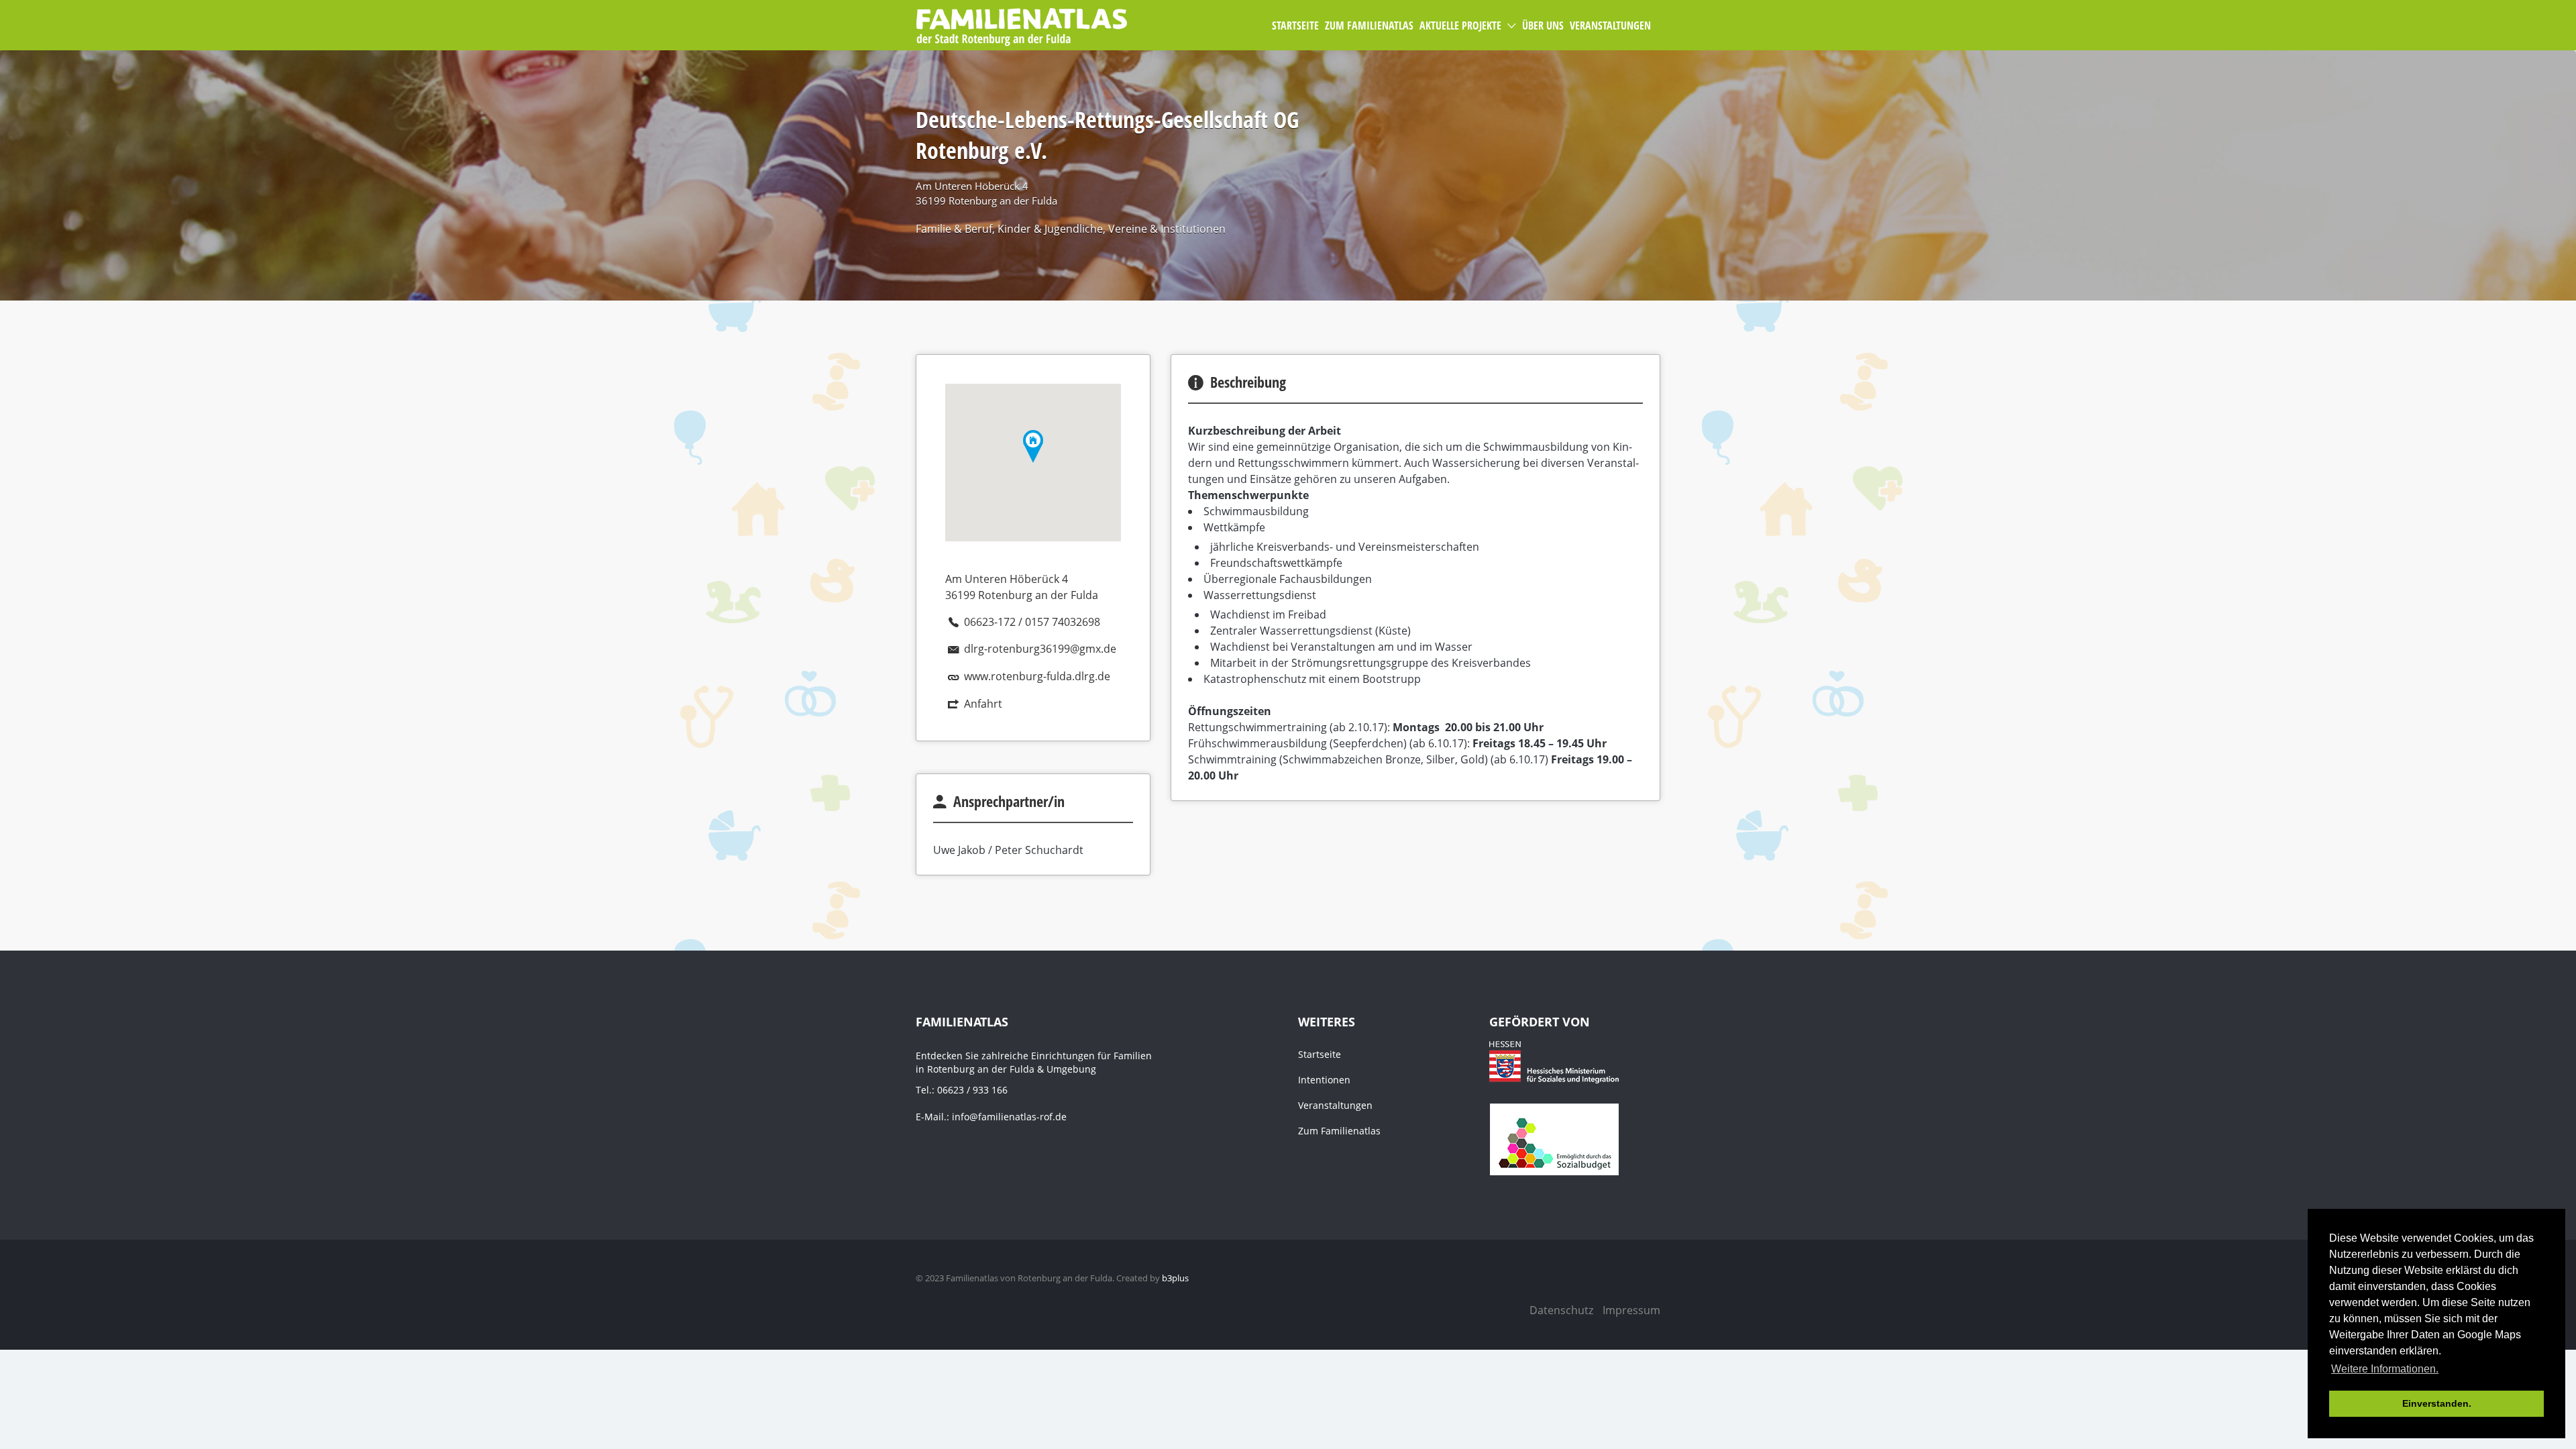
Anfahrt (983, 704)
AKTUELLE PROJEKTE (1460, 25)
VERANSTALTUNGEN (1610, 25)
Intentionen (1324, 1080)
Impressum (1631, 1310)
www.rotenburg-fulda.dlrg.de (1037, 676)
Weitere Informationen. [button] (2385, 1369)
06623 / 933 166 (972, 1090)
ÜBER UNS (1543, 25)
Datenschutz (1561, 1310)
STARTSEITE (1295, 25)
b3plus (1175, 1278)
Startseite (1320, 1054)
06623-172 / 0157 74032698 (1032, 622)
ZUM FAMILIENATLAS (1369, 25)
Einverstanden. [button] (2437, 1403)
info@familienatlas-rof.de (1009, 1117)
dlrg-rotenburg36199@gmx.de (1040, 649)
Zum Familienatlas (1339, 1131)
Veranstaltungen (1335, 1105)
